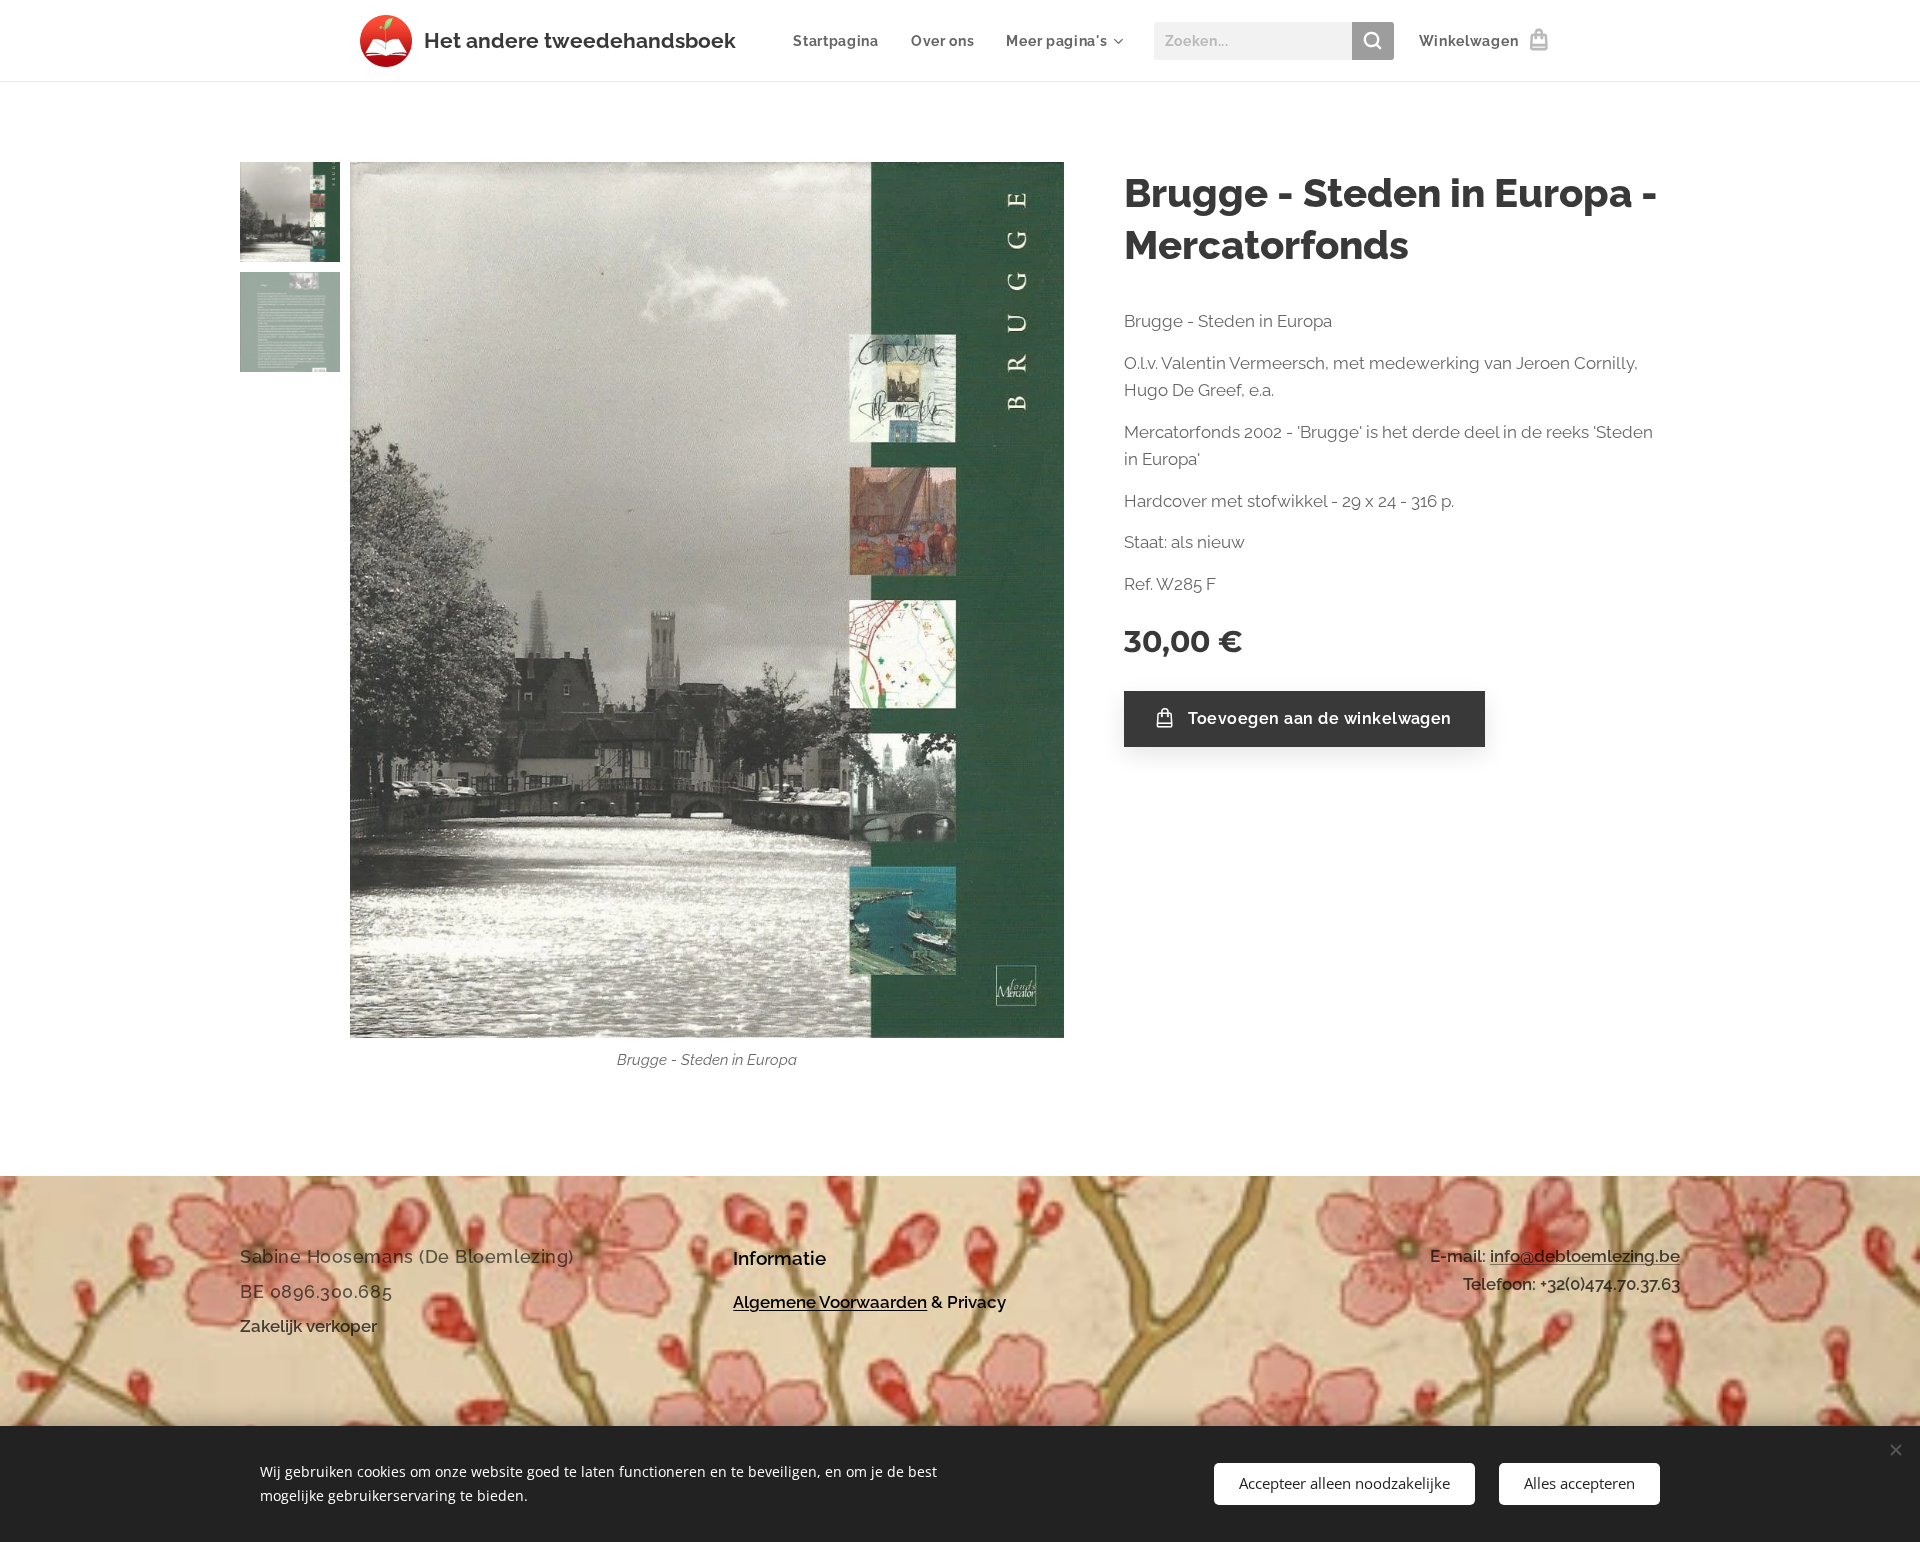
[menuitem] (841, 41)
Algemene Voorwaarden (830, 1302)
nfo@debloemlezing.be (1587, 1256)
